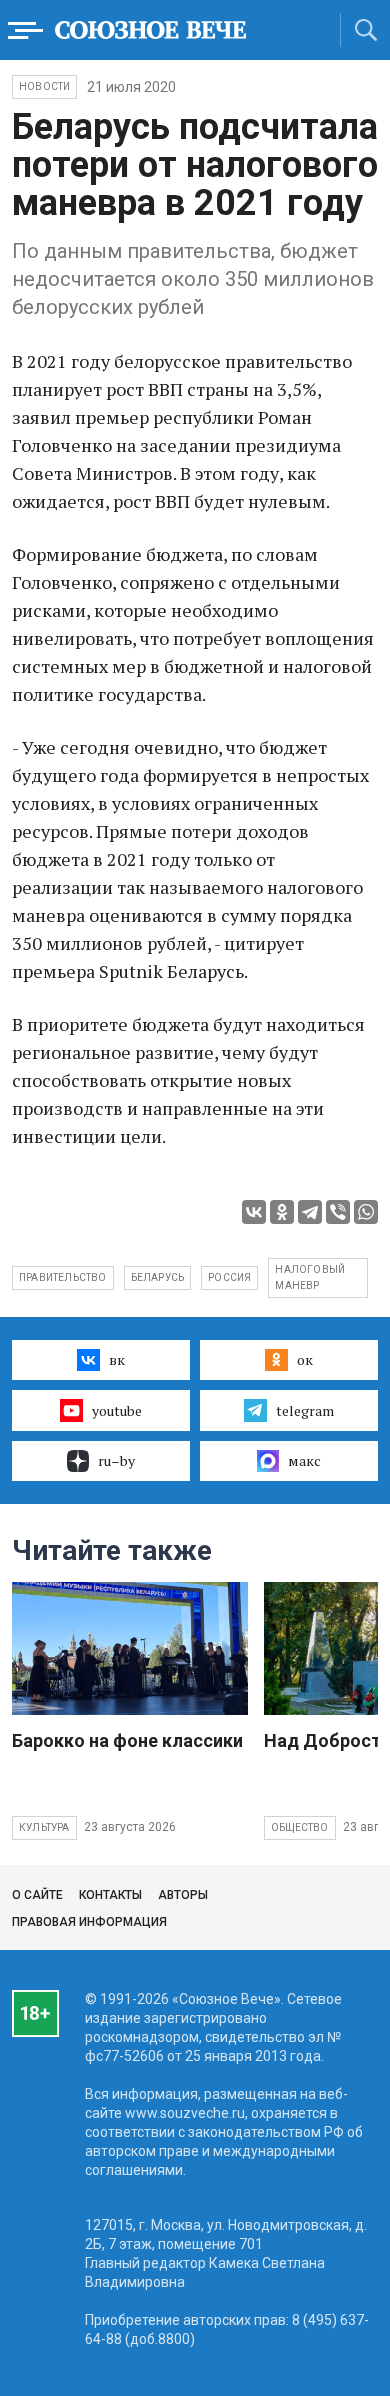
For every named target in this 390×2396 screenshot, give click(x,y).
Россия (229, 1277)
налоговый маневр (310, 1277)
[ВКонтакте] (254, 1212)
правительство (63, 1277)
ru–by (116, 1460)
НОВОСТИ (44, 86)
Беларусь (158, 1277)
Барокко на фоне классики (127, 1740)
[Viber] (338, 1212)
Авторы (183, 1895)
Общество (300, 1827)
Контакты (110, 1895)
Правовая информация (89, 1922)
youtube (117, 1410)
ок (305, 1359)
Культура (44, 1827)
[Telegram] (310, 1212)
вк (117, 1359)
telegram (305, 1410)
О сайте (37, 1895)
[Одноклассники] (282, 1212)
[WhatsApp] (366, 1212)
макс (304, 1460)
